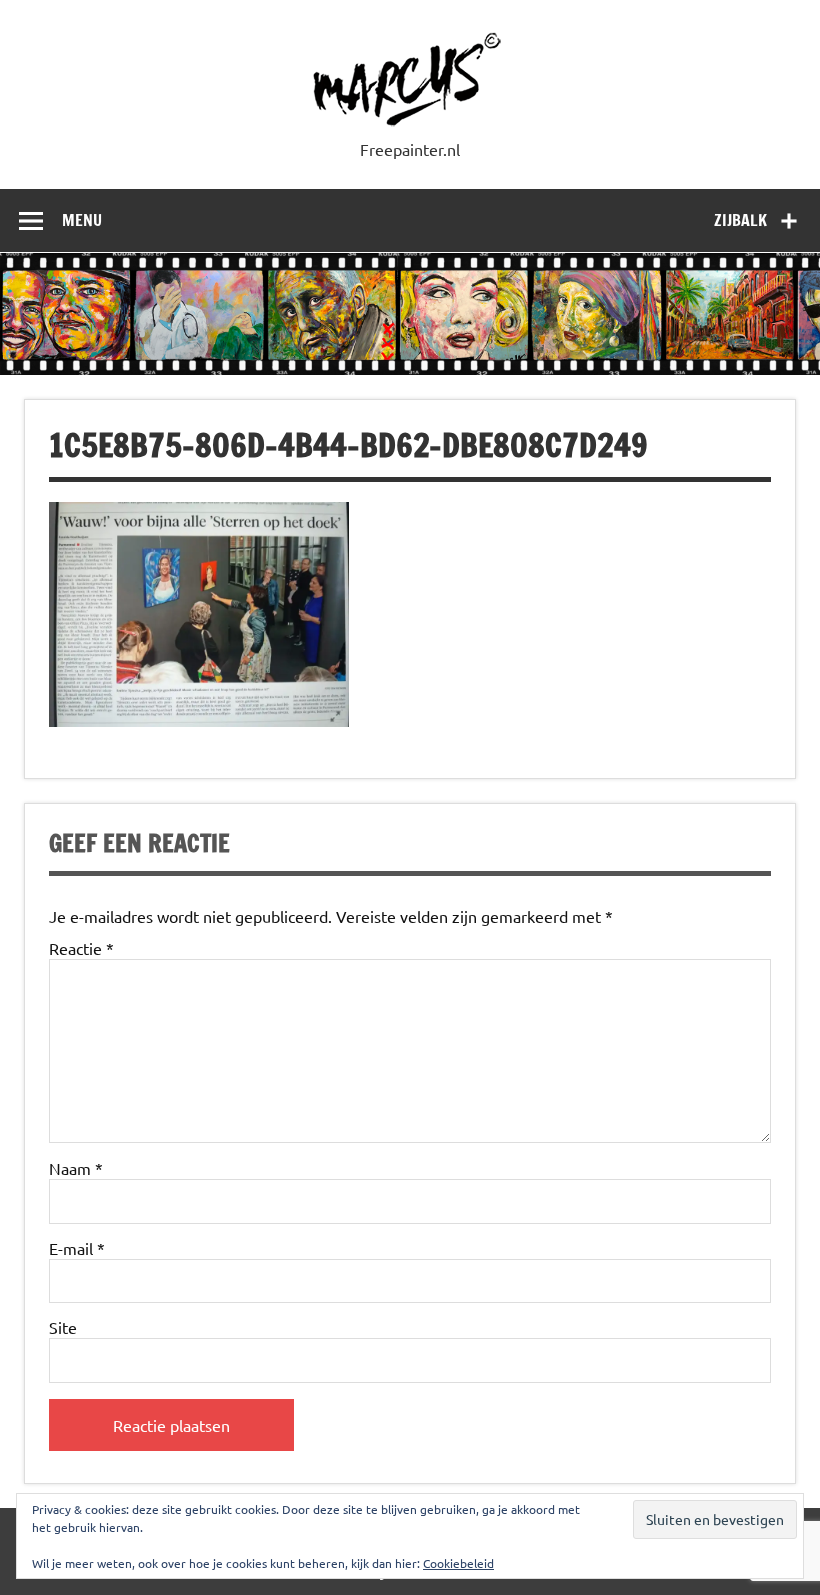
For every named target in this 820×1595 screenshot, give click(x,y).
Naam (76, 1168)
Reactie (81, 948)
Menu (82, 220)
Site (63, 1327)
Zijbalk (740, 220)
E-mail (77, 1248)
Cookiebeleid (458, 1563)
